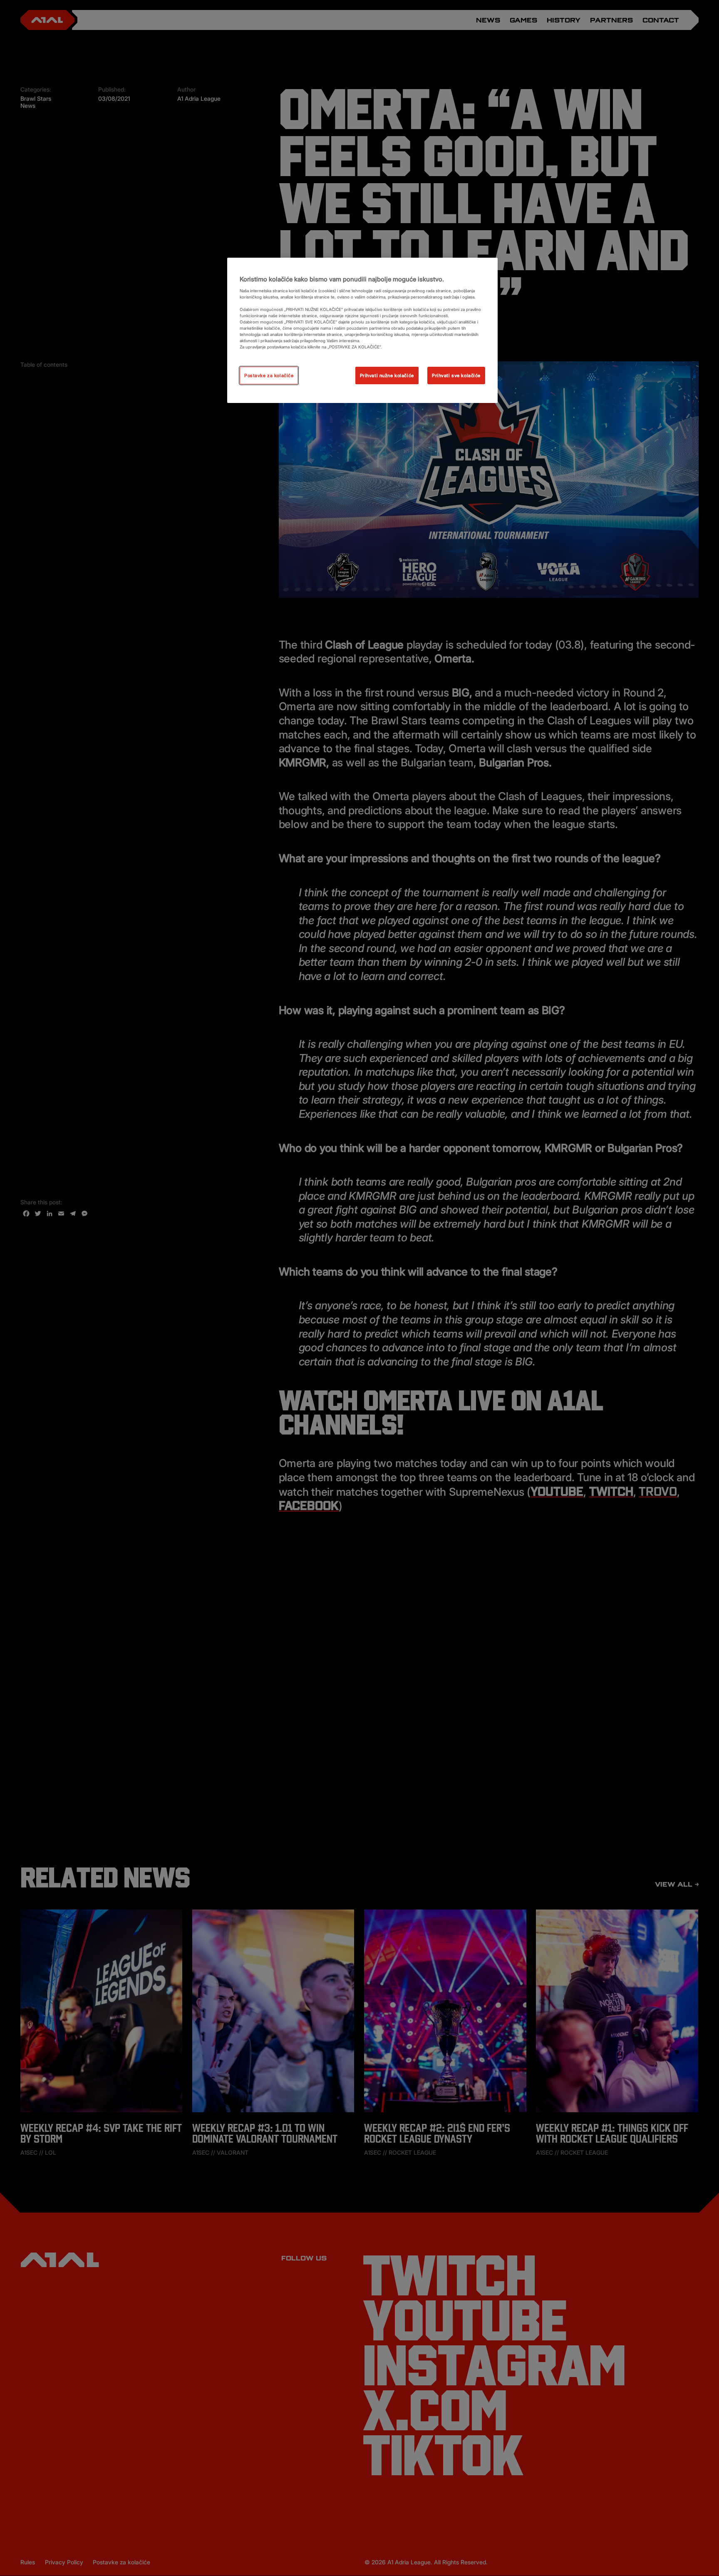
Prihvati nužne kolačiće (387, 375)
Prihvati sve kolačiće (456, 375)
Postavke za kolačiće (269, 375)
